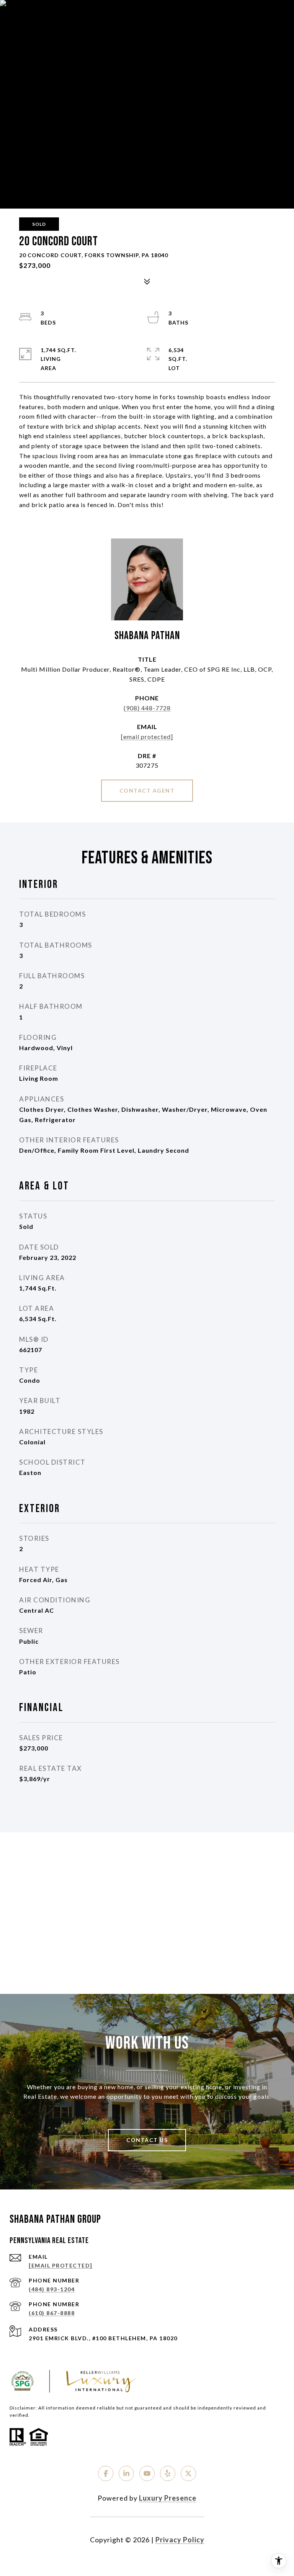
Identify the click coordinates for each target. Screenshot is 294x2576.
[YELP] (168, 2473)
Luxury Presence (168, 2498)
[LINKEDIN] (126, 2473)
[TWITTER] (188, 2473)
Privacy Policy (180, 2540)
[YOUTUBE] (147, 2473)
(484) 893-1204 (52, 2289)
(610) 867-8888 (52, 2313)
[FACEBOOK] (106, 2473)
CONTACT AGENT (147, 790)
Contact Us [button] (147, 2140)
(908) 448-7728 (147, 708)
